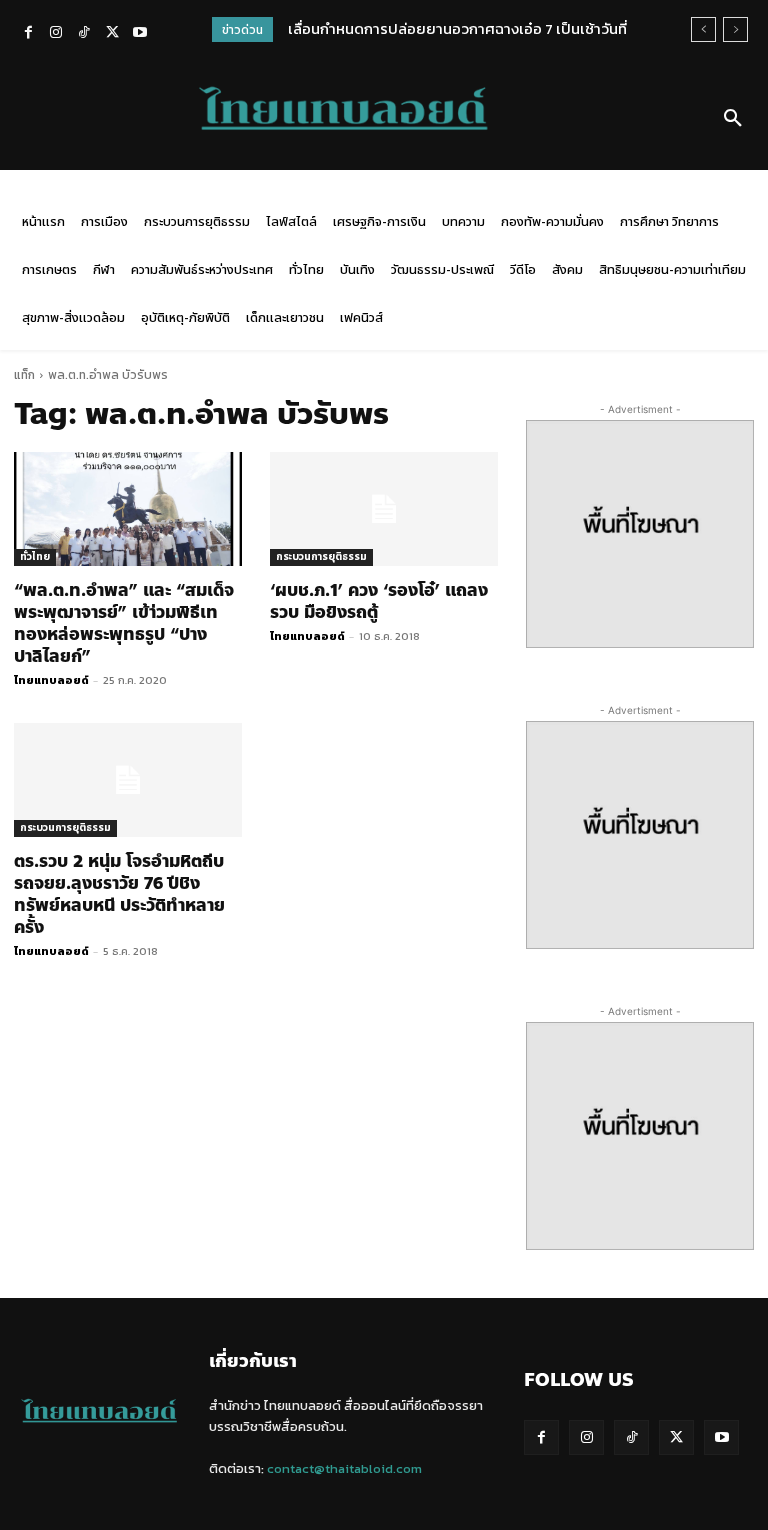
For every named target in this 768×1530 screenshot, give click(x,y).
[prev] (703, 29)
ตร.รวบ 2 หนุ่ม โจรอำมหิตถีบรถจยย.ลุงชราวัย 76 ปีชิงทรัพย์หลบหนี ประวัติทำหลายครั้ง (119, 894)
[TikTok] (84, 34)
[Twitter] (112, 34)
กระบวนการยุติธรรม (321, 556)
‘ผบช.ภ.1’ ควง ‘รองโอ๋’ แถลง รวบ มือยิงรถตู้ (379, 601)
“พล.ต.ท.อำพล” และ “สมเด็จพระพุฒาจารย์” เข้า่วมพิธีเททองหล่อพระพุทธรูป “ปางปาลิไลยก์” (124, 623)
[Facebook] (28, 34)
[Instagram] (56, 34)
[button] (733, 119)
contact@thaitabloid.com (344, 1468)
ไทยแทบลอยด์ (51, 680)
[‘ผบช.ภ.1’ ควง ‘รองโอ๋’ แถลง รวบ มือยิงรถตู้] (384, 509)
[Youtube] (140, 34)
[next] (735, 29)
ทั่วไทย (35, 556)
